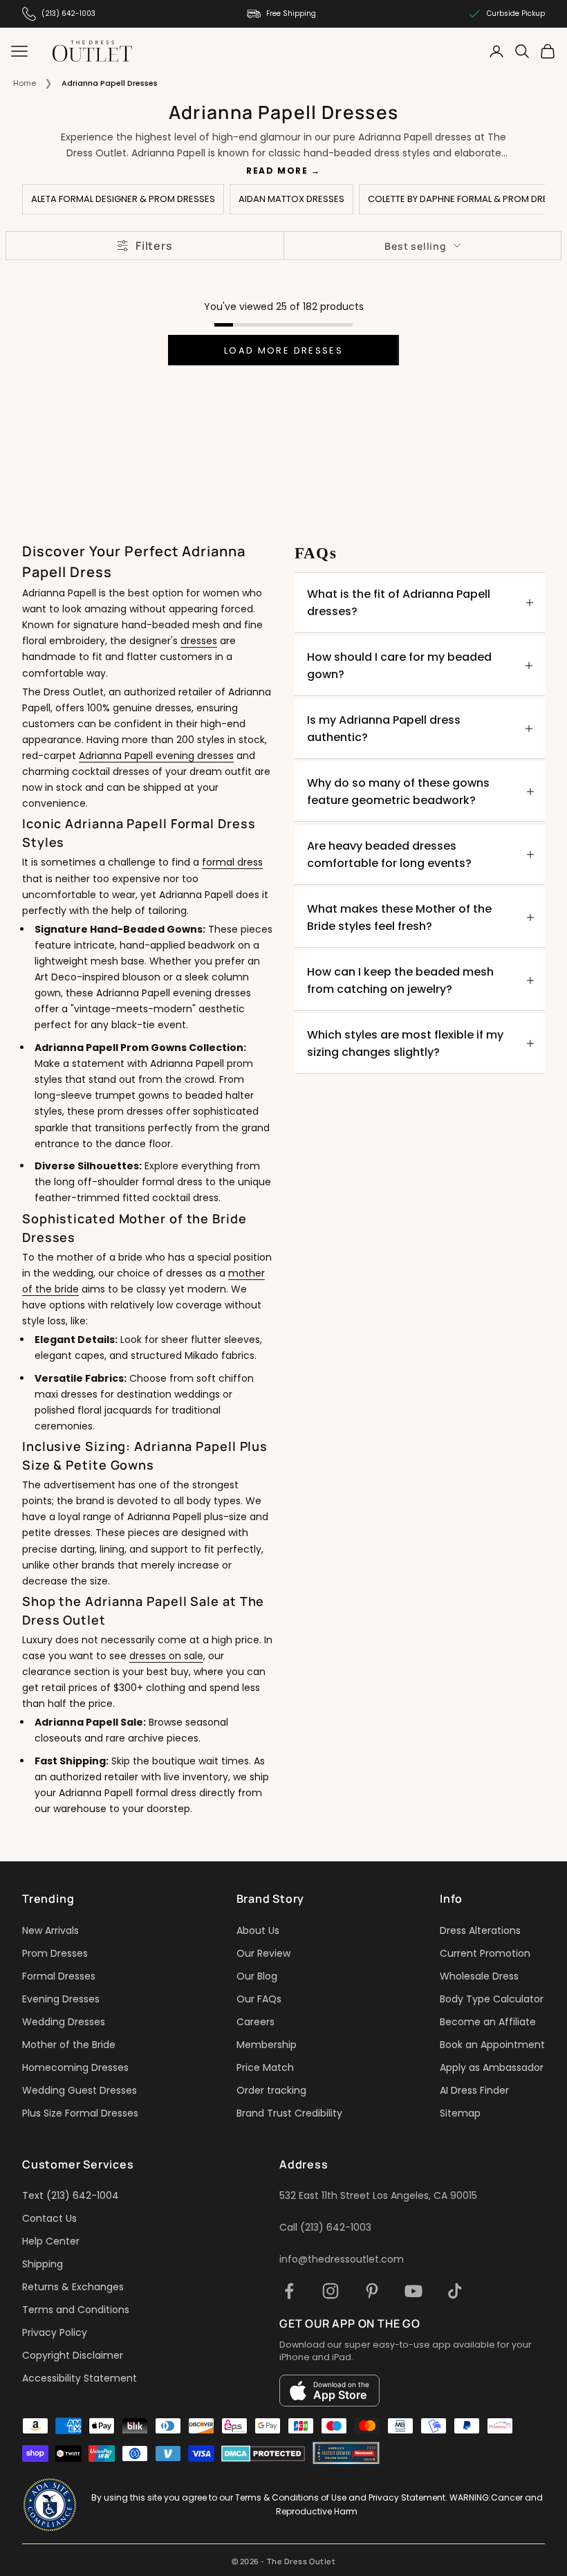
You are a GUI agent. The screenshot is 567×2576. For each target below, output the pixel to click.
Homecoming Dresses (75, 2067)
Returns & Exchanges (73, 2287)
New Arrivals (50, 1930)
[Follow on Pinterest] (372, 2291)
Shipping (43, 2264)
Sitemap (460, 2113)
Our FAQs (259, 1999)
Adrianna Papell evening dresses (156, 756)
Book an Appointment (492, 2045)
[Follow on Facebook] (289, 2291)
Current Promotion (485, 1953)
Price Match (265, 2067)
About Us (258, 1930)
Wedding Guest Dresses (80, 2090)
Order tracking (271, 2090)
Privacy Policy (55, 2332)
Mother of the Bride (69, 2045)
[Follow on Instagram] (331, 2291)
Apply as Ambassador (492, 2067)
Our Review (263, 1953)
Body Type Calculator (492, 1999)
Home (25, 83)
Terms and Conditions (76, 2310)
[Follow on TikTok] (455, 2291)
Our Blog (257, 1976)
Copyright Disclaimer (73, 2355)
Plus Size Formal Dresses (80, 2113)
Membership (267, 2045)
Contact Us (49, 2218)
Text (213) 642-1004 (71, 2195)
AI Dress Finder (474, 2090)
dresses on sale (166, 1656)
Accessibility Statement (80, 2378)
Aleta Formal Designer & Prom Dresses (123, 199)
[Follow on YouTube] (413, 2291)
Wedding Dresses (64, 2022)
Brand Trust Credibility (289, 2113)
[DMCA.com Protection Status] (263, 2454)
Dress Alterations (480, 1930)
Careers (255, 2022)
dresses (199, 641)
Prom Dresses (55, 1953)
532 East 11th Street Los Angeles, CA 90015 (378, 2195)
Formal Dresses (59, 1976)
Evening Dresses (61, 1999)
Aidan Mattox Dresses (291, 199)
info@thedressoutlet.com (342, 2259)
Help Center (51, 2241)
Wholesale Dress (479, 1976)
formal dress (232, 862)
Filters (154, 246)
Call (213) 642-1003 (325, 2227)
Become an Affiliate (488, 2022)
